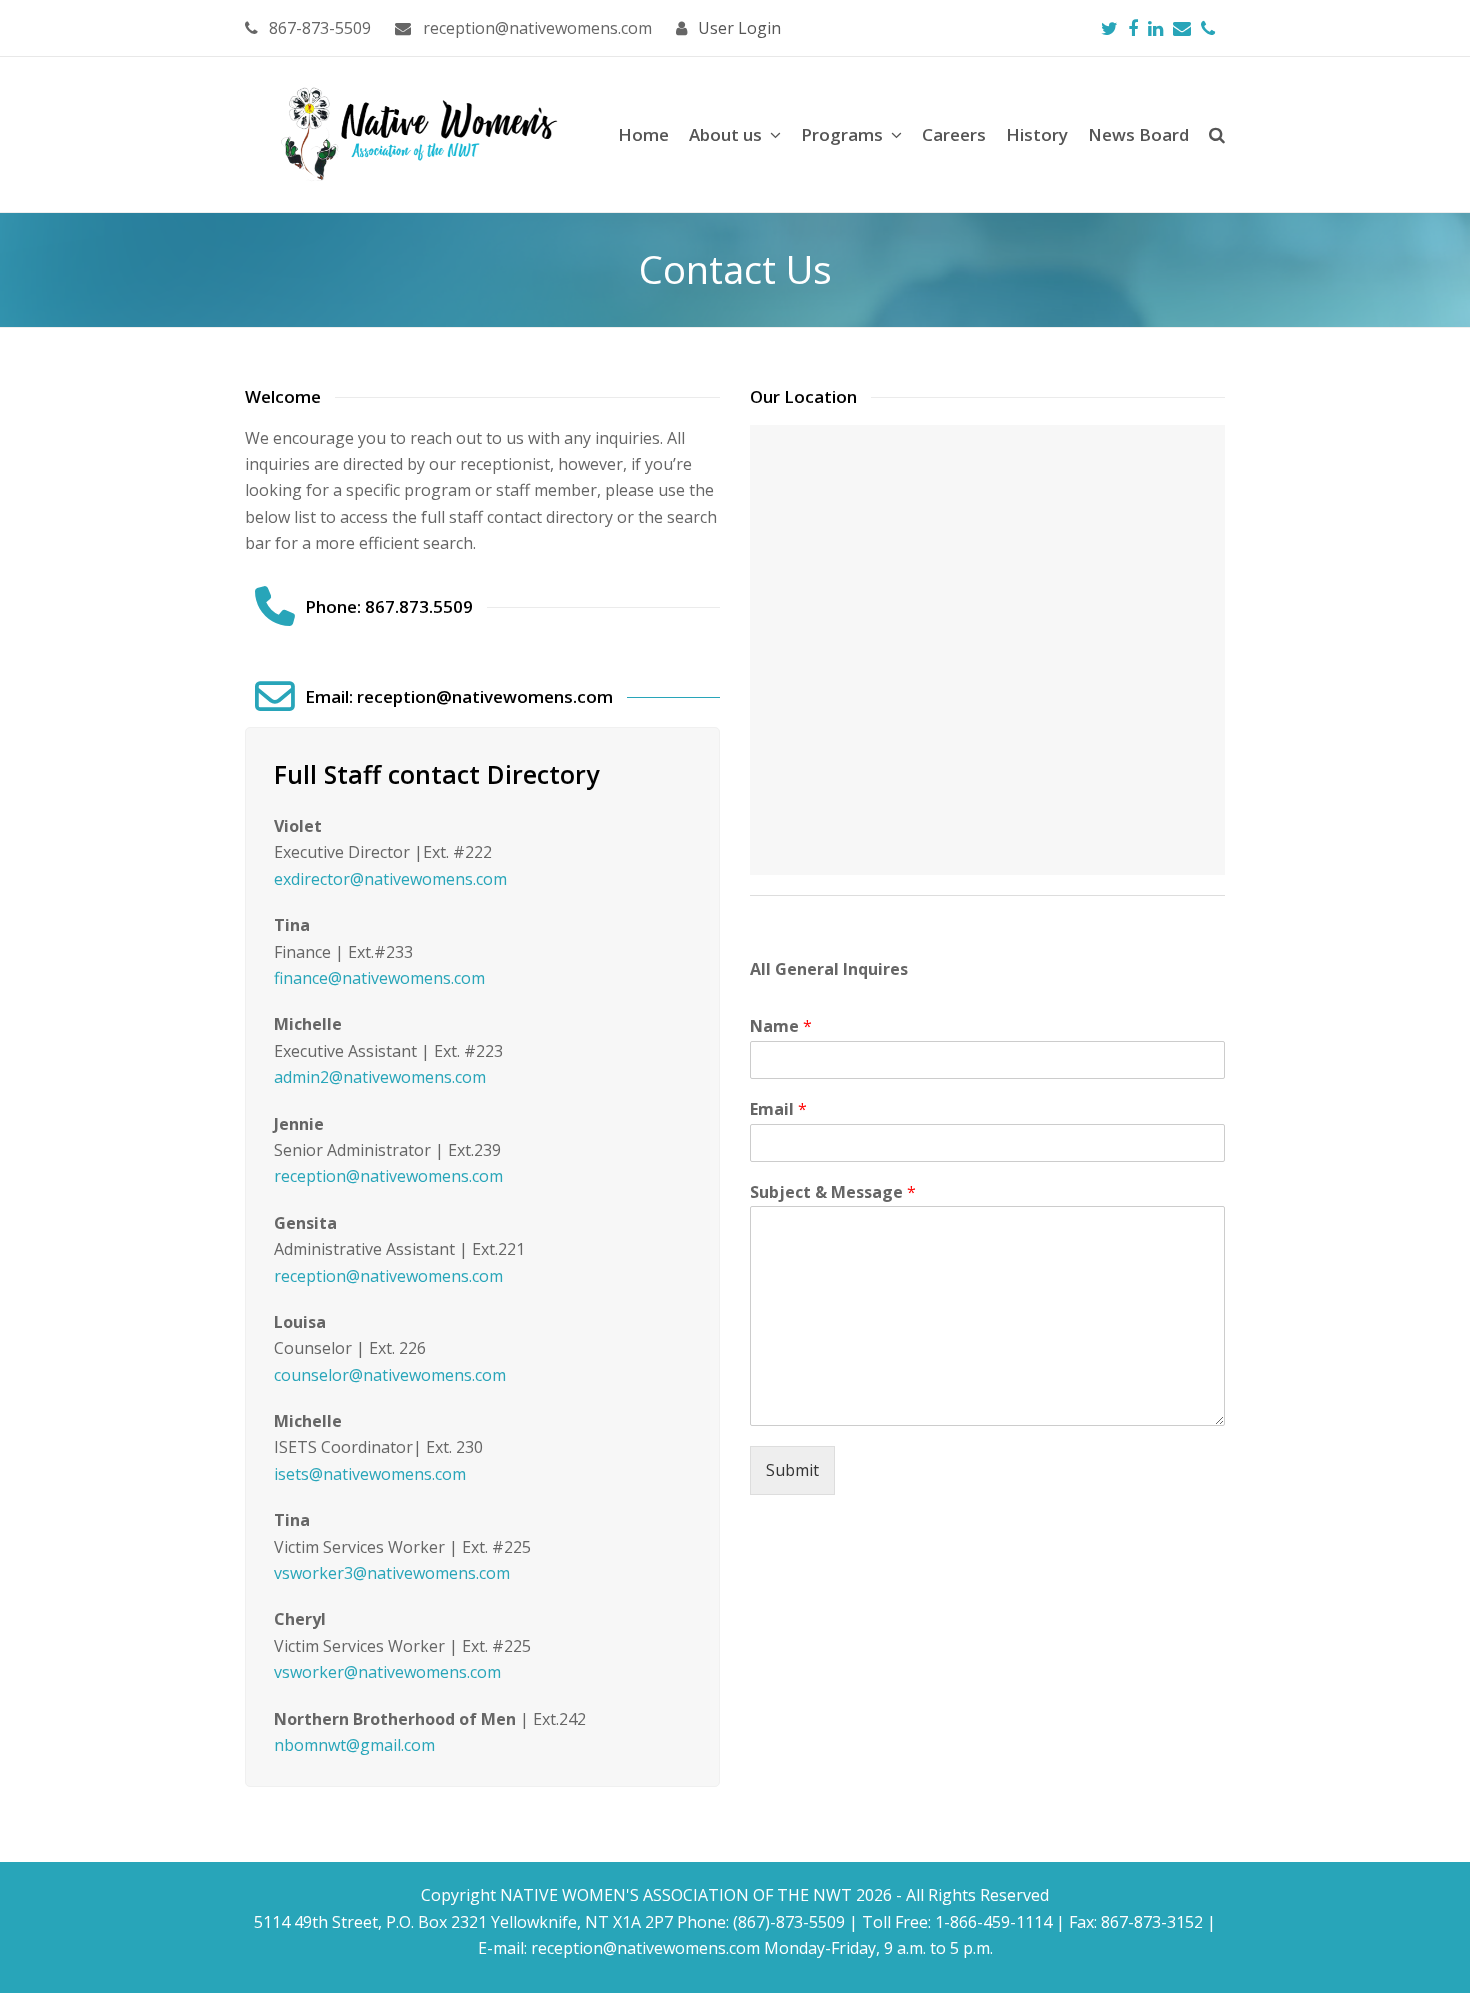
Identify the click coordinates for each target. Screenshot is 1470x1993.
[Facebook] (1133, 28)
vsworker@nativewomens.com (387, 1672)
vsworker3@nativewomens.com (392, 1573)
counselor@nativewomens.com (390, 1375)
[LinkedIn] (1155, 28)
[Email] (1182, 28)
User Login (739, 28)
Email (778, 1109)
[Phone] (1208, 28)
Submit (792, 1470)
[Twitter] (1109, 28)
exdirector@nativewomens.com (390, 879)
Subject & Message (833, 1192)
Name (781, 1026)
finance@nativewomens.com (379, 978)
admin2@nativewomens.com (380, 1077)
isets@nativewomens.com (370, 1474)
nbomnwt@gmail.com (354, 1745)
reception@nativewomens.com (388, 1176)
